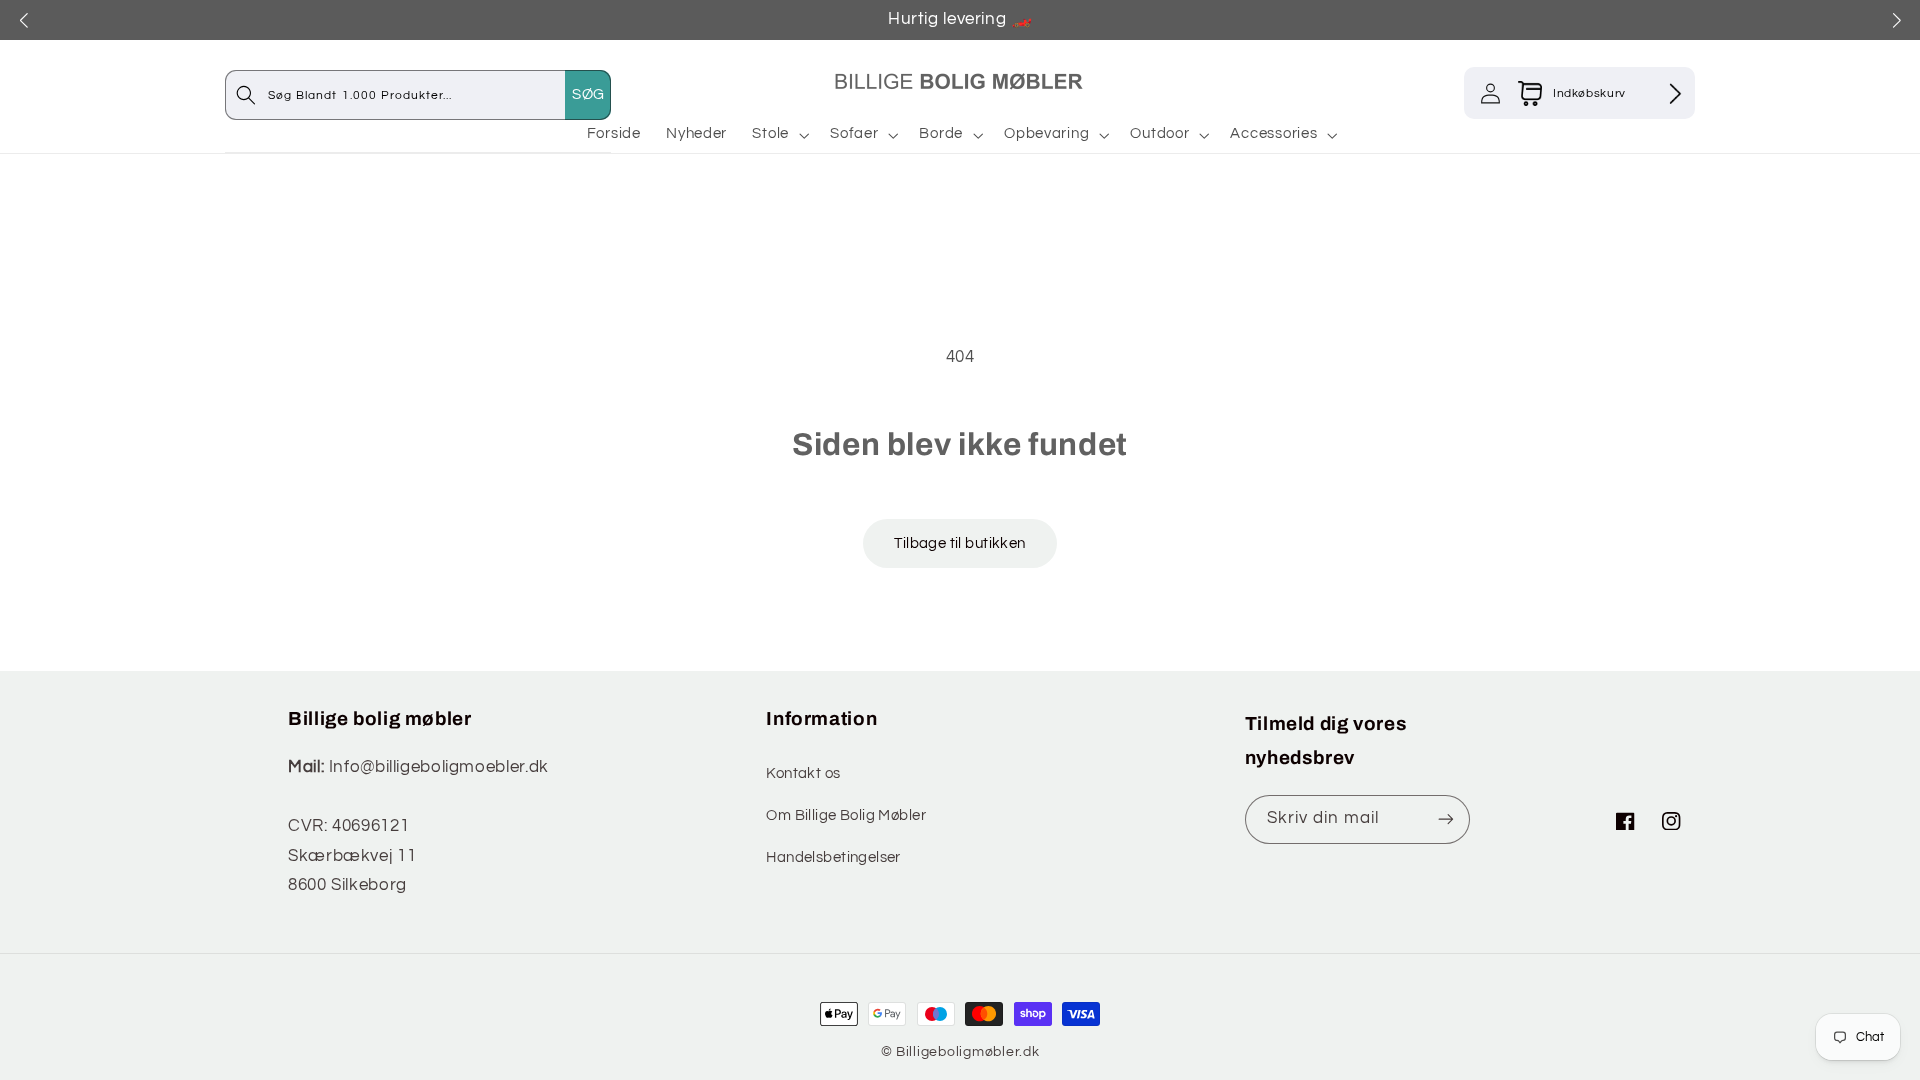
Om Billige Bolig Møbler (846, 815)
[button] (779, 134)
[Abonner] (1446, 819)
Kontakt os (803, 773)
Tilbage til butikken (959, 543)
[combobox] (438, 94)
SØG (588, 94)
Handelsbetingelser (833, 857)
